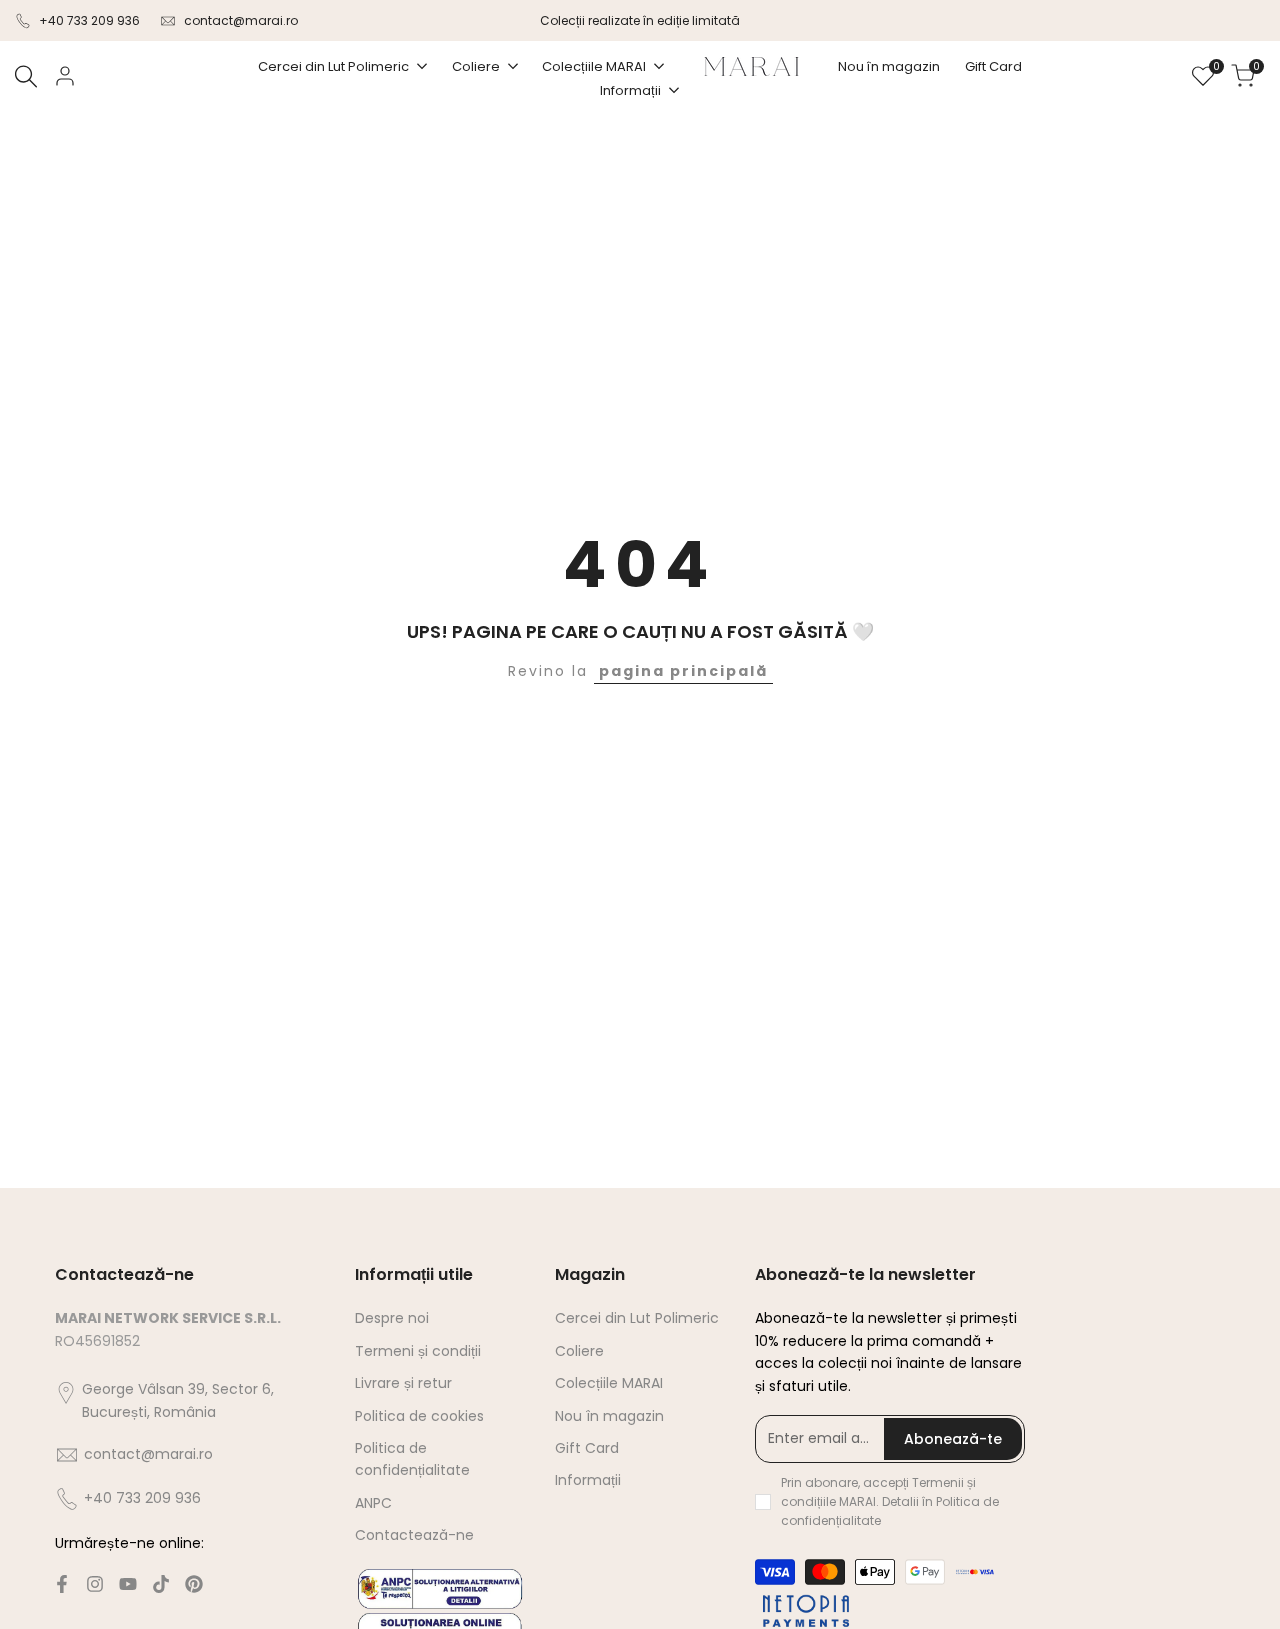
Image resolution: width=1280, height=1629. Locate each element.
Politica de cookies (419, 1416)
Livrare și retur (403, 1383)
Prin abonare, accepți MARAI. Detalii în (890, 1501)
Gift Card (587, 1448)
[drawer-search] (26, 76)
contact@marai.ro (241, 20)
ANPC (373, 1503)
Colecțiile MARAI (609, 1383)
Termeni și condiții (418, 1351)
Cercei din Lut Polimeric (637, 1318)
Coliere (579, 1351)
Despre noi (392, 1318)
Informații (588, 1480)
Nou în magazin (609, 1416)
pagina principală (683, 671)
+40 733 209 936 (89, 20)
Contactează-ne (414, 1535)
